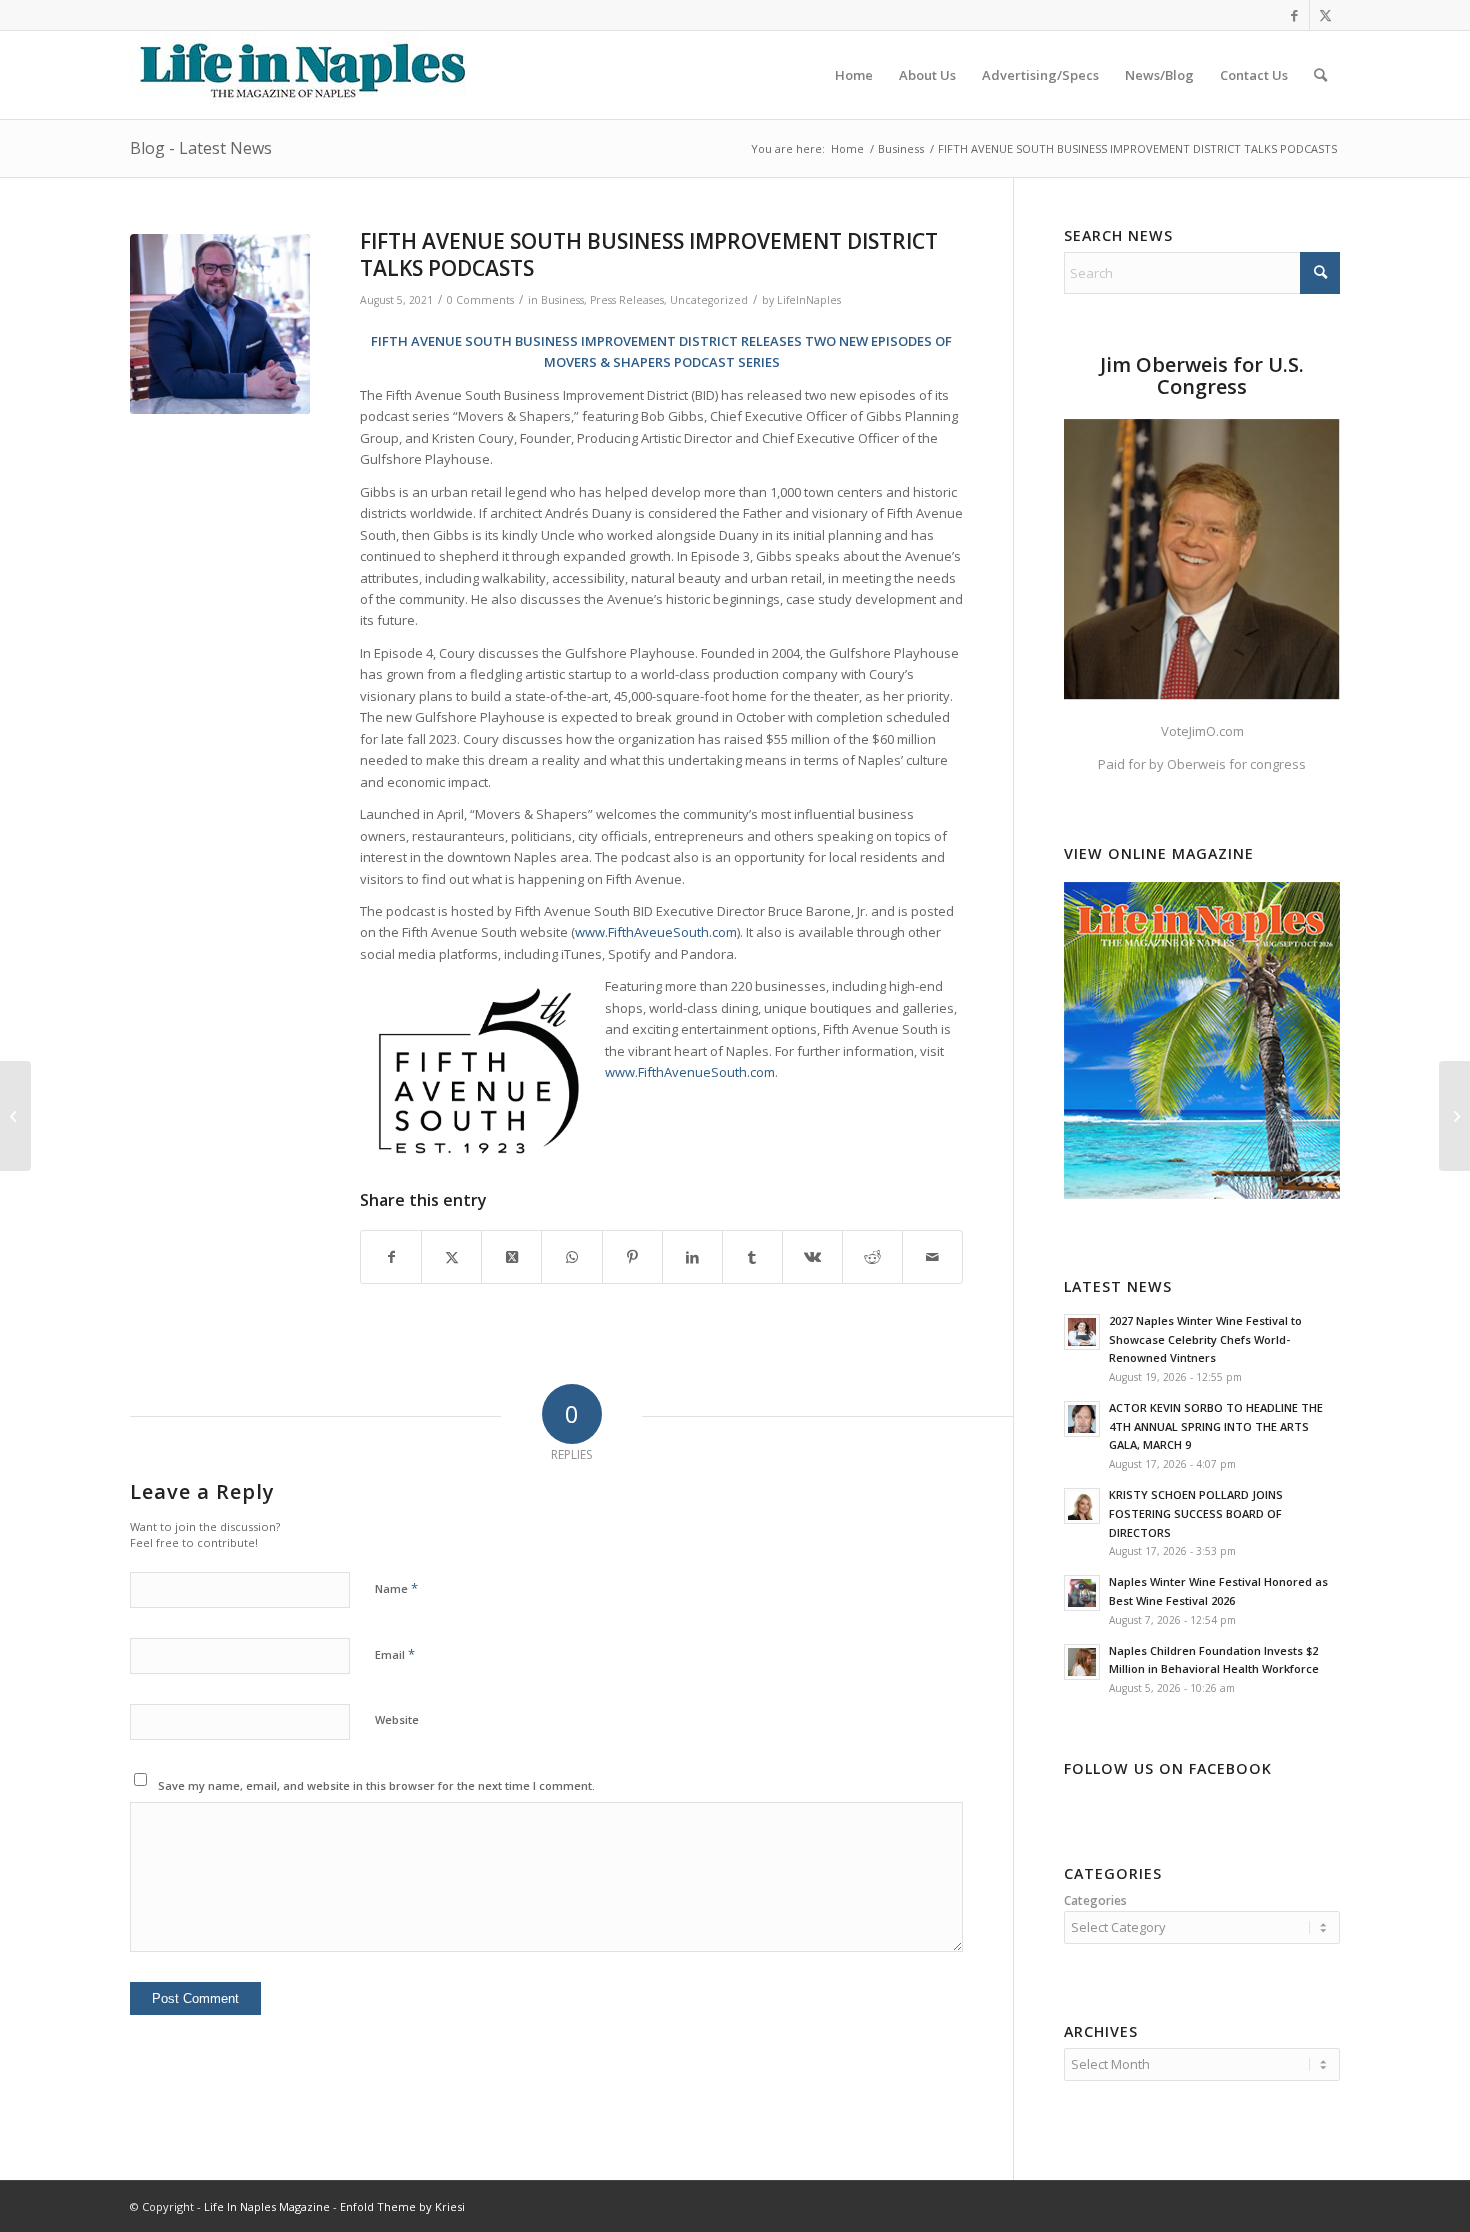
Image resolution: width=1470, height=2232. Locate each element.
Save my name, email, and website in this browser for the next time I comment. (376, 1785)
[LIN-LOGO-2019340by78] (300, 75)
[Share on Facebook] (391, 1257)
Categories (1095, 1900)
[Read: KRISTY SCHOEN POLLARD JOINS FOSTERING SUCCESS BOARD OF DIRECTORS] (1082, 1506)
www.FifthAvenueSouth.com (690, 1072)
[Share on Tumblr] (752, 1257)
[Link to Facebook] (1294, 15)
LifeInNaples (809, 300)
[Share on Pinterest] (632, 1257)
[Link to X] (1325, 15)
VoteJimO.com (1202, 731)
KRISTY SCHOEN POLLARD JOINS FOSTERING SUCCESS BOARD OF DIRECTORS (1196, 1513)
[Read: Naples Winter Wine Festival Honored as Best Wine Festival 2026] (1082, 1593)
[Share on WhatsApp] (571, 1257)
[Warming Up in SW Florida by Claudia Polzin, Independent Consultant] (15, 1116)
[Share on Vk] (812, 1257)
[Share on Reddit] (872, 1257)
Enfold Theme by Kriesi (402, 2206)
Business (562, 300)
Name (396, 1588)
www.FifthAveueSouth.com (656, 932)
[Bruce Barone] (220, 324)
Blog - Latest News (201, 148)
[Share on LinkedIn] (692, 1257)
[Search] (1320, 75)
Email (395, 1654)
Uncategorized (709, 300)
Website (397, 1719)
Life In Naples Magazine (267, 2206)
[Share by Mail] (932, 1257)
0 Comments (480, 300)
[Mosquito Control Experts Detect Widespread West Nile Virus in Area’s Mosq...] (1454, 1116)
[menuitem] (854, 75)
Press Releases (627, 300)
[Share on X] (451, 1257)
